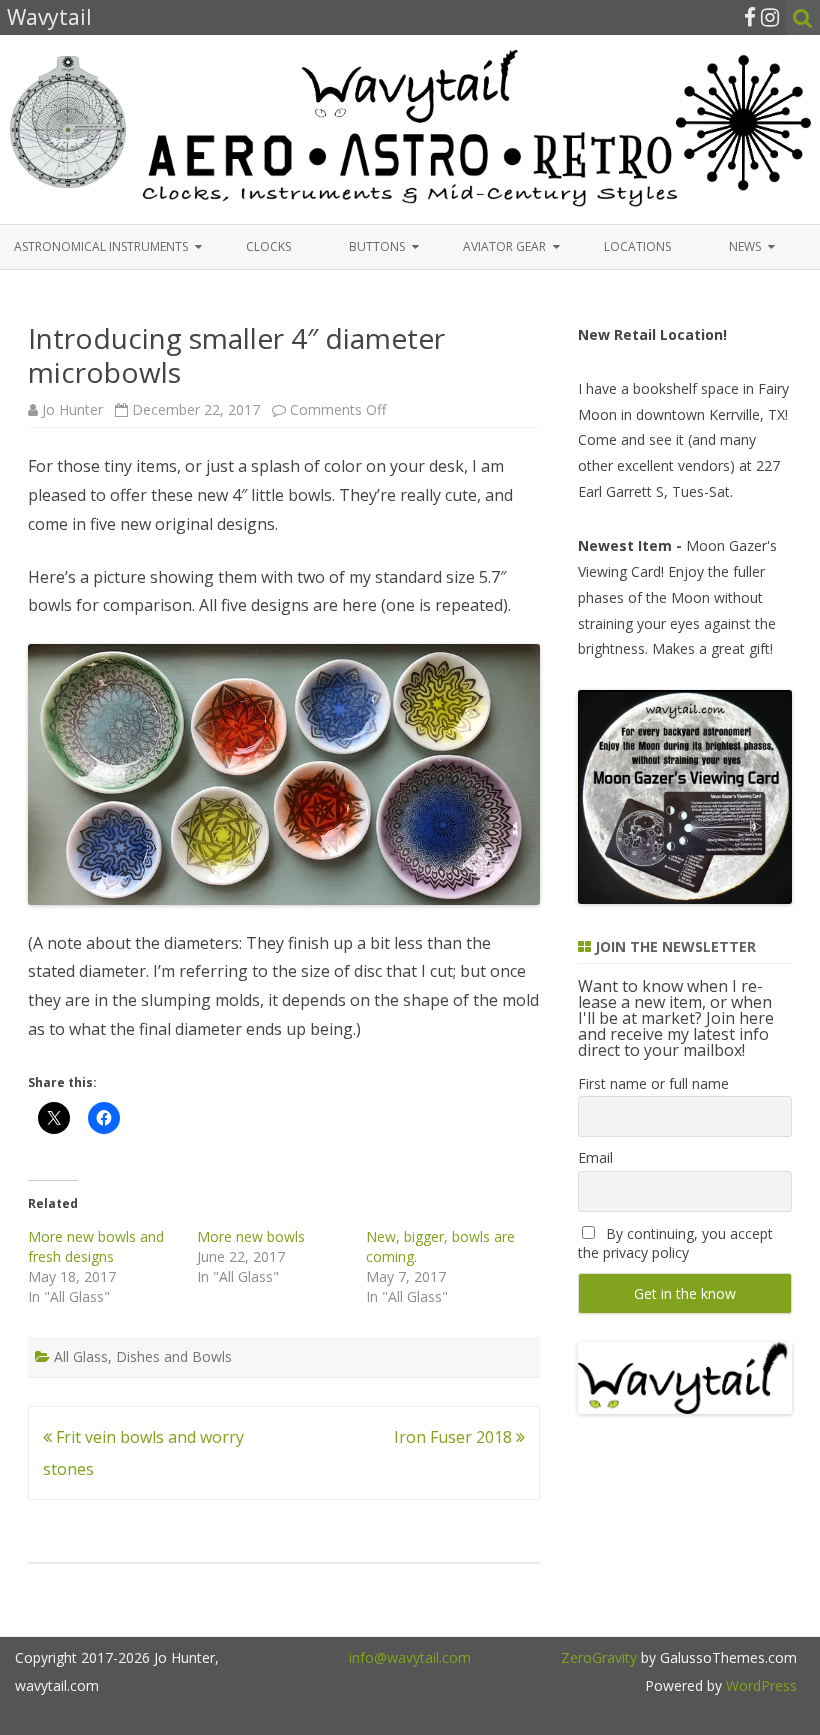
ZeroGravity (599, 1657)
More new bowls (251, 1236)
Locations (637, 246)
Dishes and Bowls (174, 1356)
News (745, 246)
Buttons (377, 246)
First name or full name (653, 1083)
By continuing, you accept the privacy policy (675, 1243)
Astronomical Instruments (101, 246)
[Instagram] (770, 17)
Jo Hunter (72, 409)
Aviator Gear (504, 246)
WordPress (759, 1685)
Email (595, 1157)
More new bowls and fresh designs (96, 1246)
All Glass (81, 1356)
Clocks (268, 246)
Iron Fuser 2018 (455, 1437)
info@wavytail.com (410, 1657)
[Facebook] (750, 17)
